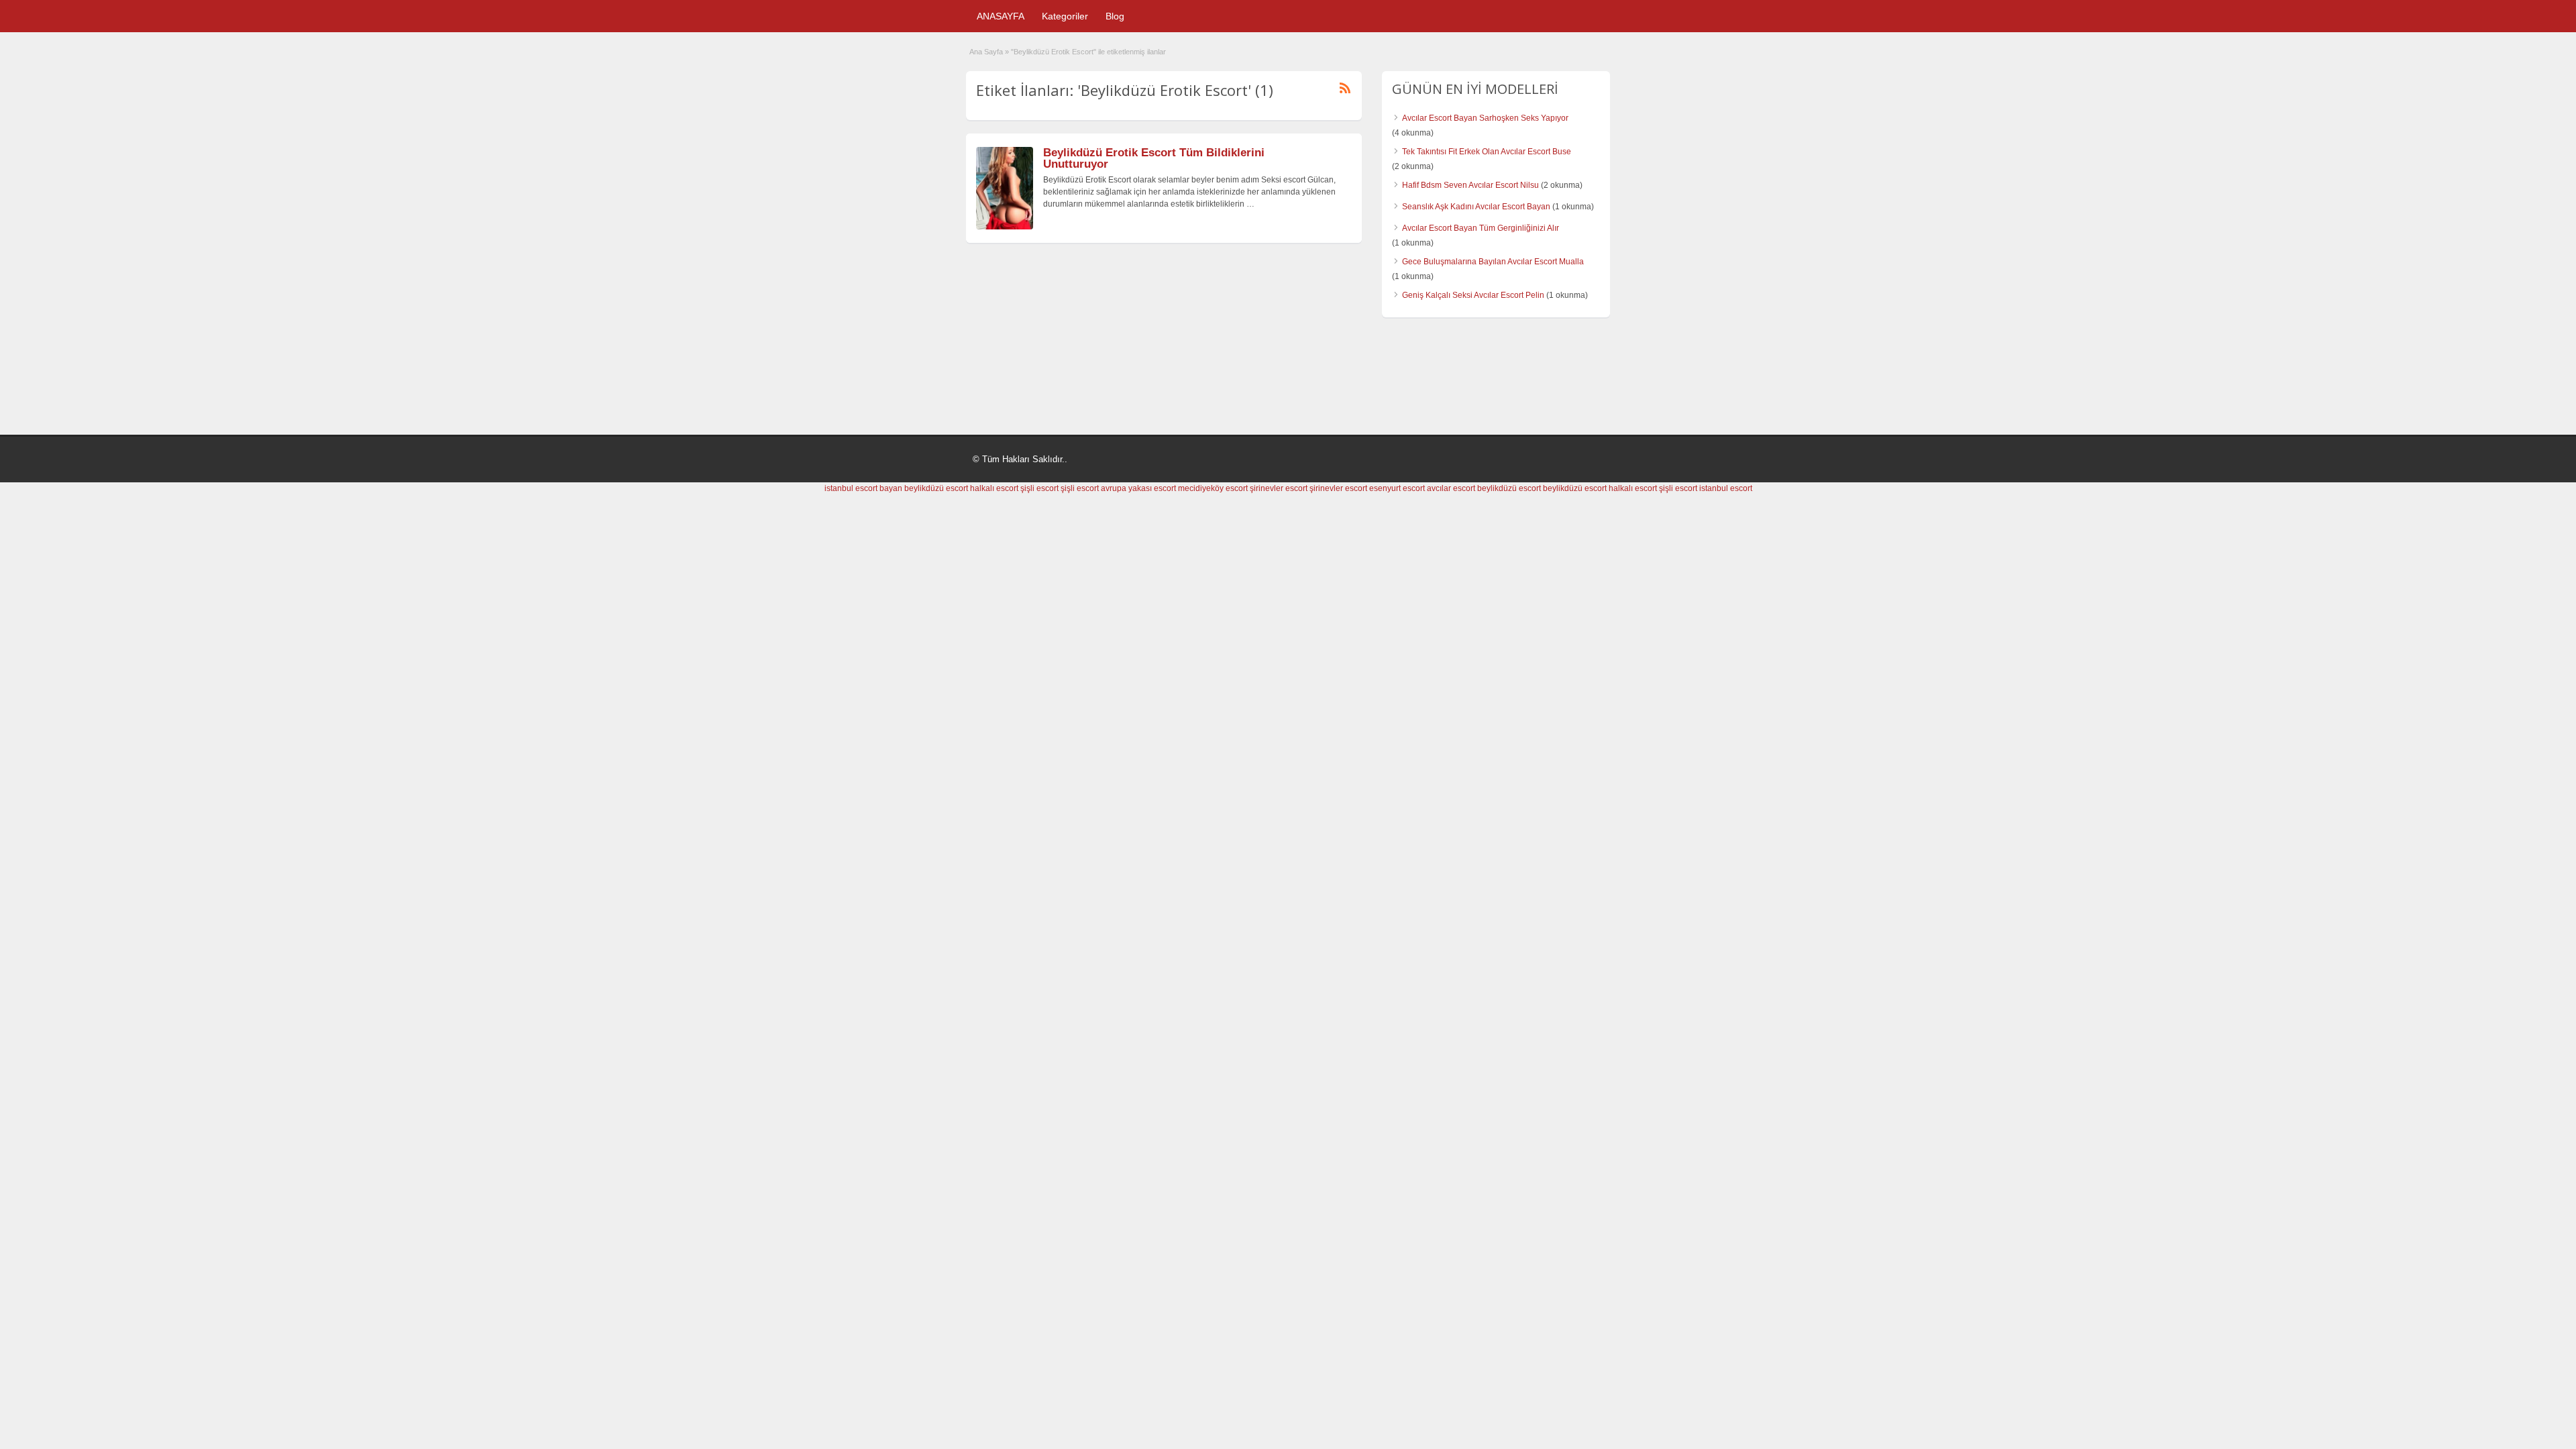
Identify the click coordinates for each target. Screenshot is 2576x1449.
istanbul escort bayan (863, 488)
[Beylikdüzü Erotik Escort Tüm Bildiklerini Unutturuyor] (1005, 227)
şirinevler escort (1279, 488)
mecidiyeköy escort (1213, 488)
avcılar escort (1451, 488)
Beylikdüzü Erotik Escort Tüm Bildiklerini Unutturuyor (1154, 158)
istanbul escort (1726, 488)
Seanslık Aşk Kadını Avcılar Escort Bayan (1476, 207)
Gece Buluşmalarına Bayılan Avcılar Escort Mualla (1493, 262)
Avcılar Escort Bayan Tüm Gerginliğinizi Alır (1481, 228)
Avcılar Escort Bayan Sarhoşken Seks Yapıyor (1485, 118)
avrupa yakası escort (1138, 488)
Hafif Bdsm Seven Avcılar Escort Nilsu (1470, 185)
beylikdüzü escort (936, 488)
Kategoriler (1065, 16)
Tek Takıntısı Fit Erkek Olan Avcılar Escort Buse (1487, 152)
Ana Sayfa (986, 52)
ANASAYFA (1001, 16)
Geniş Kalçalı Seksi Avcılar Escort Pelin (1473, 295)
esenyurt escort (1397, 488)
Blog (1115, 16)
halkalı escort (994, 488)
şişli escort (1039, 488)
